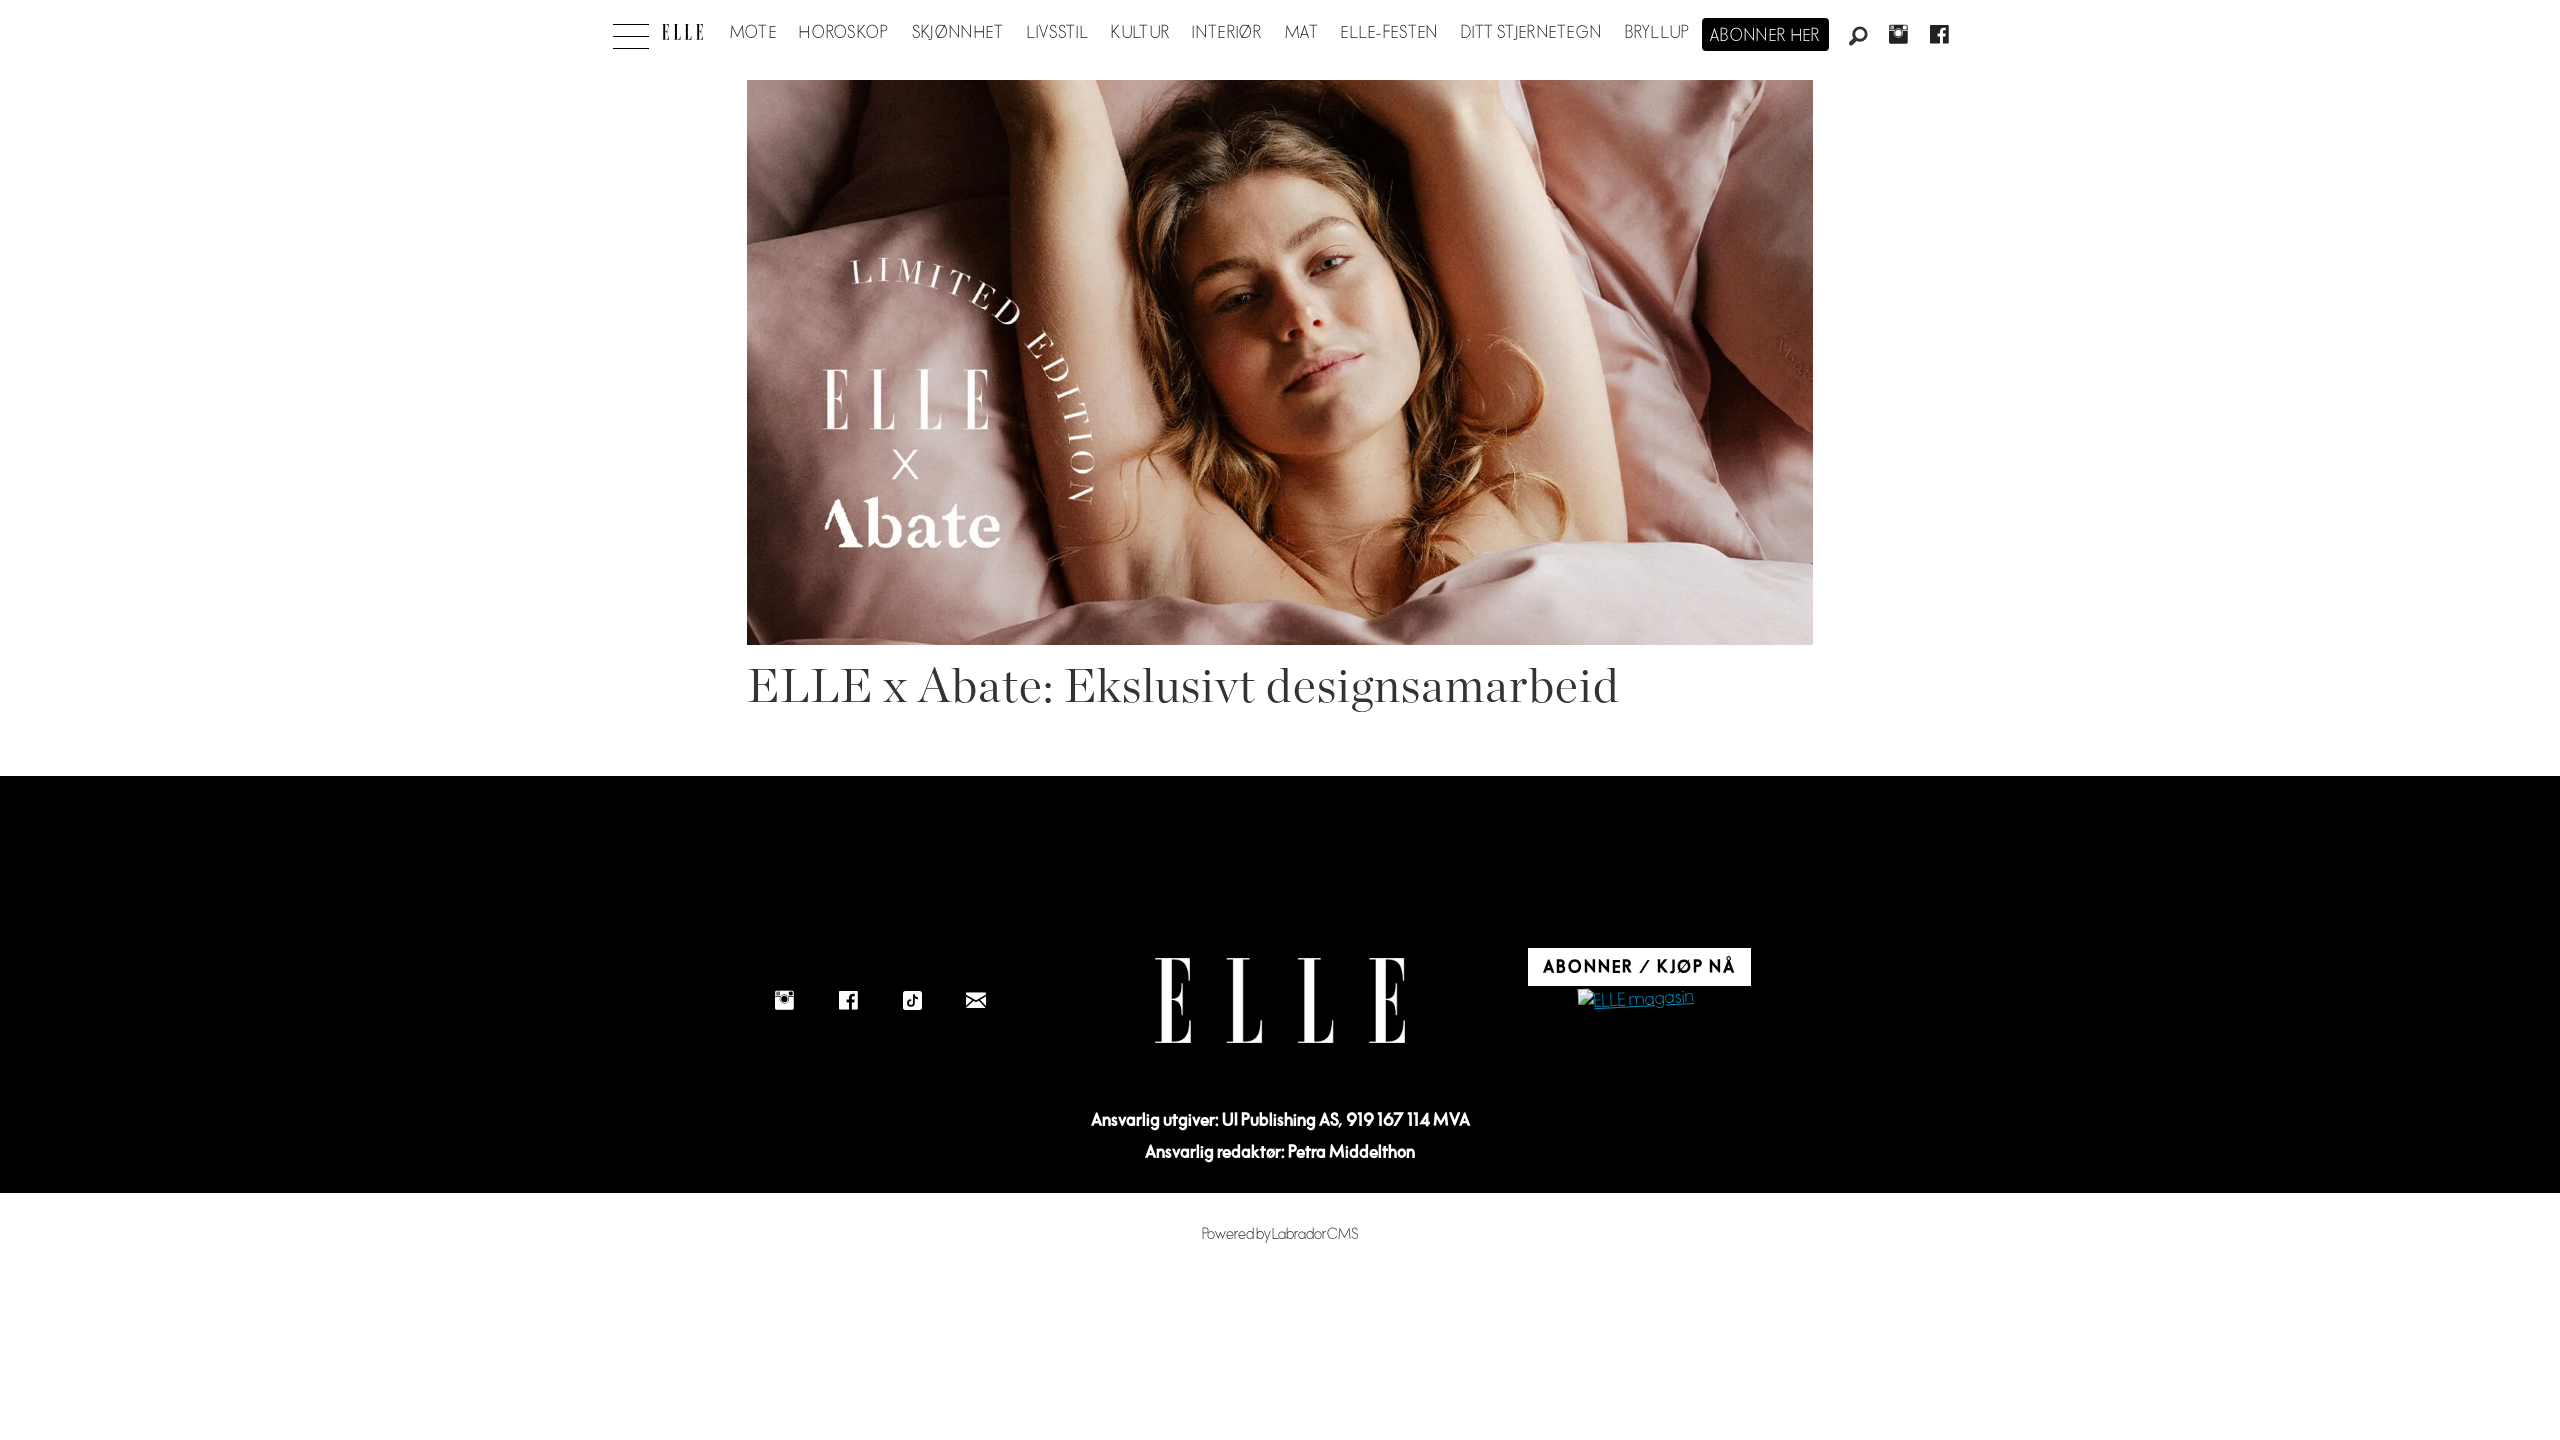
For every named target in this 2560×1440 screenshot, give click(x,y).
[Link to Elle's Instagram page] (784, 1000)
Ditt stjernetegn (1531, 33)
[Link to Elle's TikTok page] (912, 1000)
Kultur (1140, 33)
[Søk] (1858, 37)
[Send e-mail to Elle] (976, 1000)
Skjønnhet (958, 33)
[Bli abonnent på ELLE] (1636, 1000)
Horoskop (844, 33)
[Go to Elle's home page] (1280, 1000)
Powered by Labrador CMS (1280, 1234)
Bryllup (1658, 33)
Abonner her (1765, 36)
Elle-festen (1389, 33)
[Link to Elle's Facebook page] (848, 1000)
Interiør (1227, 33)
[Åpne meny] (631, 31)
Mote (753, 33)
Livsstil (1058, 33)
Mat (1302, 33)
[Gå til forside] (682, 32)
